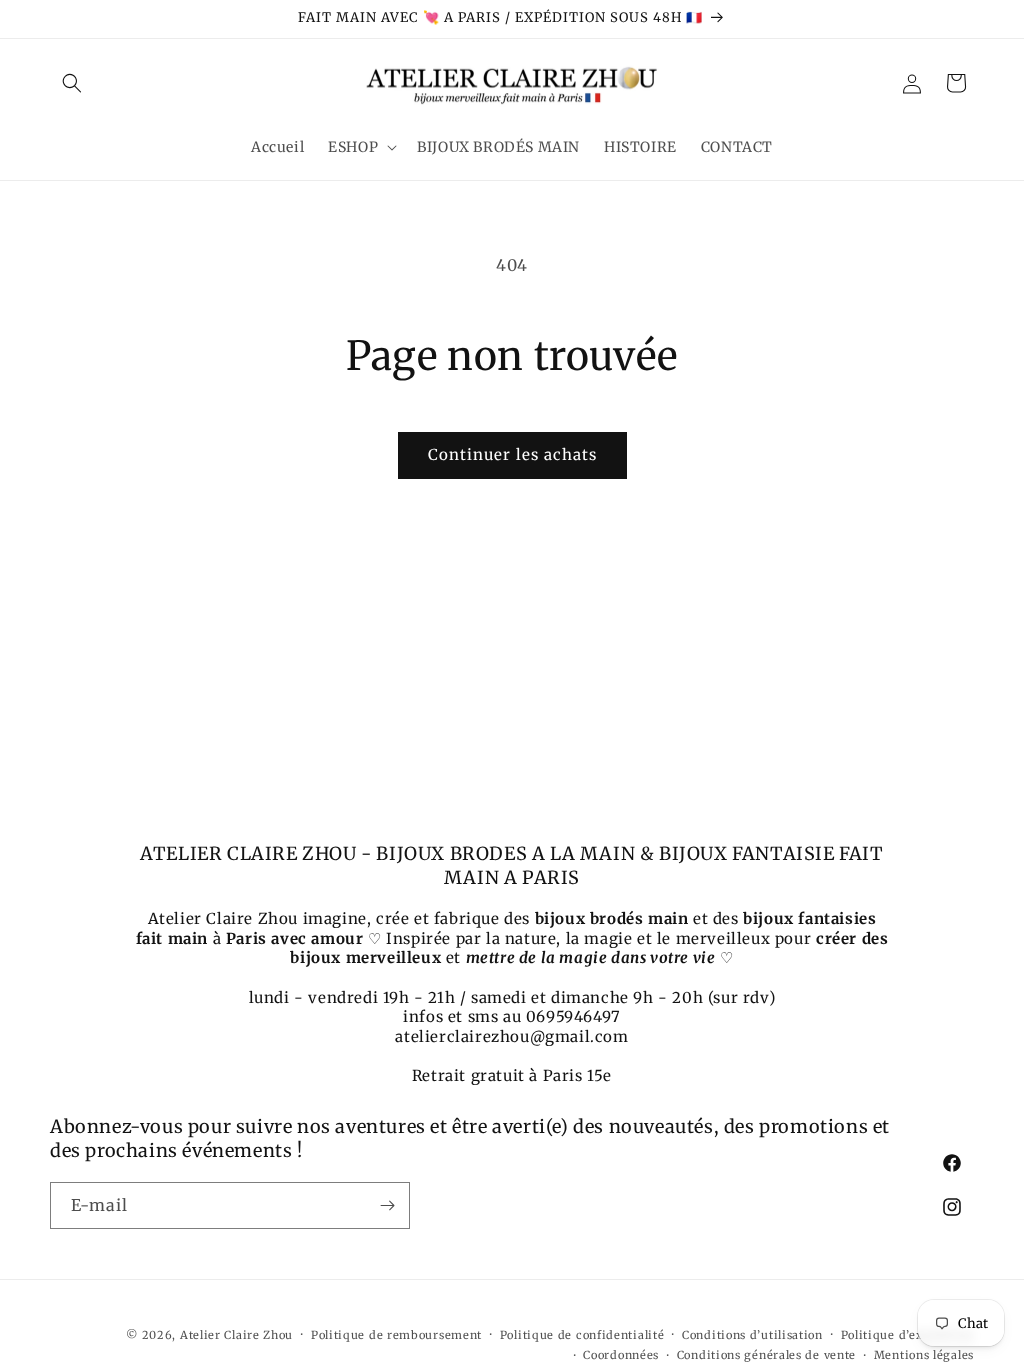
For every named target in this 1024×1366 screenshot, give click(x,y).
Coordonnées (621, 1355)
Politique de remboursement (396, 1335)
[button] (72, 83)
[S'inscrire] (387, 1205)
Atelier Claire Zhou (236, 1335)
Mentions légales (924, 1355)
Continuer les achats (512, 454)
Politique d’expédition (907, 1335)
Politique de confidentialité (582, 1335)
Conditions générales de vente (766, 1355)
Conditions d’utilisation (752, 1335)
